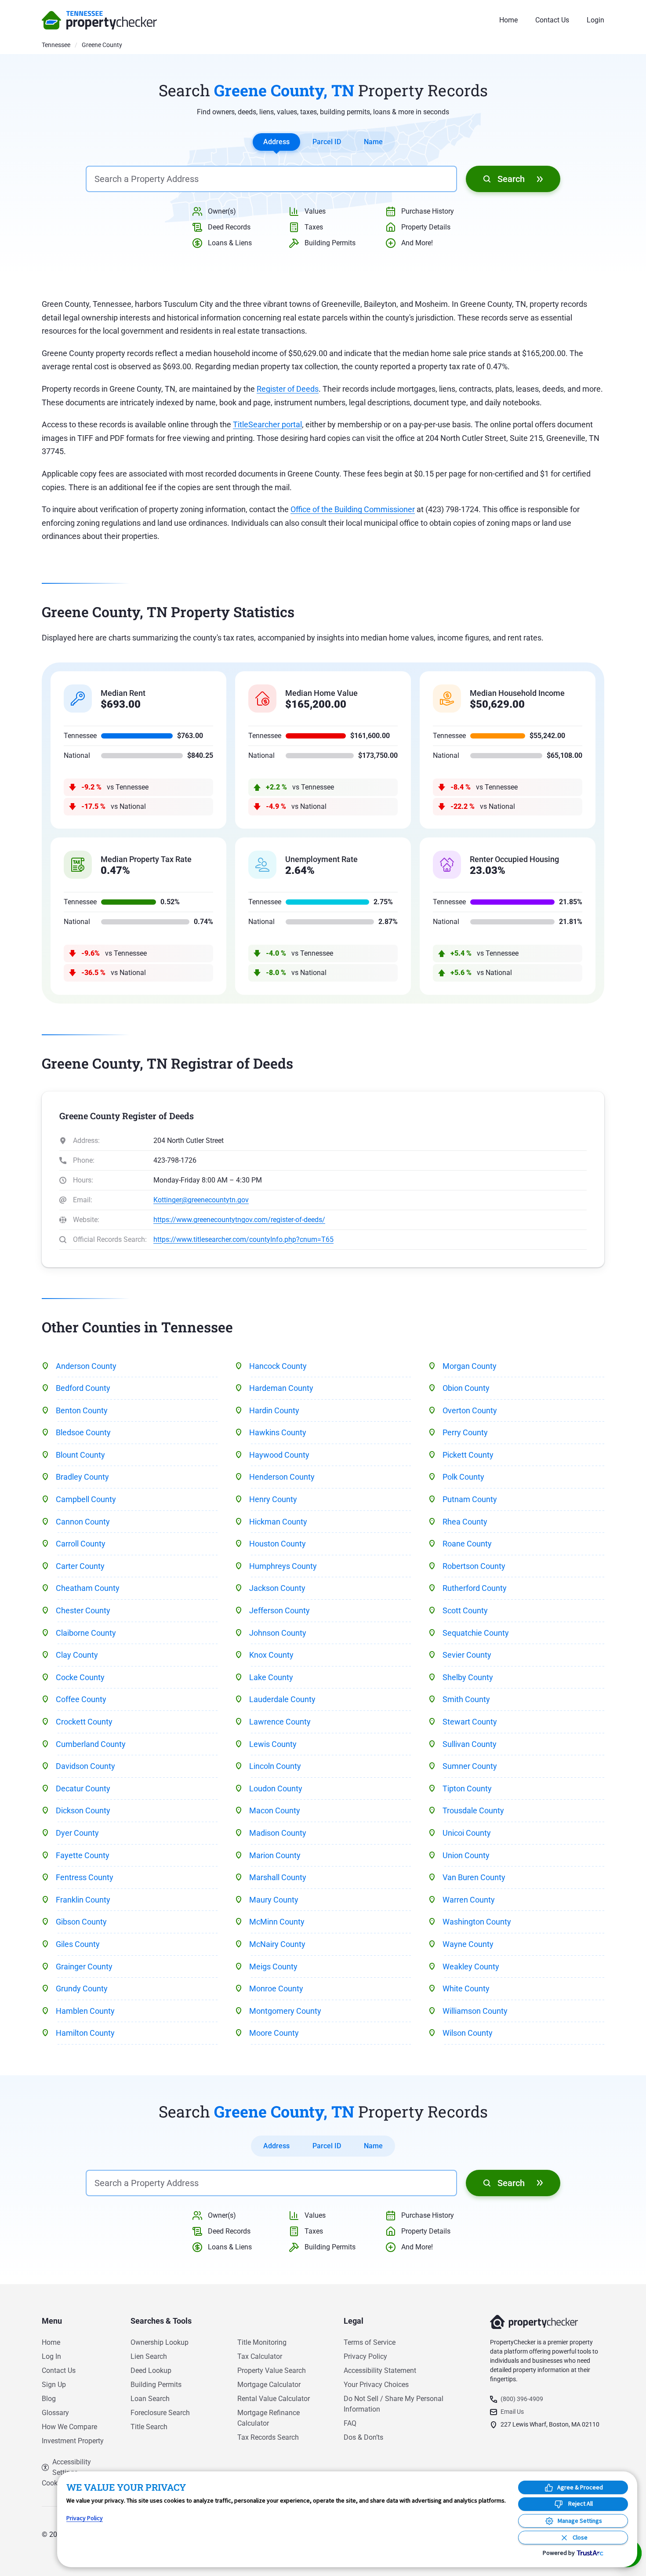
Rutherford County (475, 1588)
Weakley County (471, 1967)
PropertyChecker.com (99, 20)
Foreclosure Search (160, 2413)
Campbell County (86, 1499)
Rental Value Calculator (274, 2399)
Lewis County (273, 1744)
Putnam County (470, 1499)
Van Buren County (474, 1877)
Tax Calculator (260, 2356)
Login (595, 20)
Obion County (466, 1388)
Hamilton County (85, 2033)
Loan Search (150, 2399)
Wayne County (468, 1944)
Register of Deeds (288, 389)
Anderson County (86, 1366)
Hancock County (278, 1366)
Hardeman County (281, 1388)
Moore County (274, 2033)
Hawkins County (278, 1432)
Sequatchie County (476, 1633)
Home (508, 20)
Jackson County (277, 1588)
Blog (49, 2399)
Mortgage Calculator (269, 2385)
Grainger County (84, 1967)
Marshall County (278, 1877)
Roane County (467, 1544)
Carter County (80, 1566)
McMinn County (277, 1922)
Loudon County (276, 1788)
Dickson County (83, 1810)
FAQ (350, 2423)
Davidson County (85, 1766)
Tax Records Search (268, 2437)
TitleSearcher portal (267, 424)
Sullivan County (470, 1744)
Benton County (82, 1410)
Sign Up (54, 2385)
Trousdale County (473, 1810)
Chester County (83, 1610)
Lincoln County (275, 1766)
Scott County (465, 1610)
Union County (466, 1855)
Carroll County (81, 1544)
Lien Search (149, 2356)
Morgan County (470, 1366)
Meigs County (273, 1967)
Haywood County (279, 1455)
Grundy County (82, 1988)
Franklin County (83, 1900)
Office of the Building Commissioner (353, 509)
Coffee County (81, 1699)
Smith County (466, 1699)
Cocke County (80, 1677)
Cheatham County (88, 1588)
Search (511, 179)
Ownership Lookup (160, 2342)
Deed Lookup (151, 2370)
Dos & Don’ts (363, 2437)
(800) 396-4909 (522, 2399)
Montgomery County (285, 2011)
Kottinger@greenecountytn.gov (201, 1200)
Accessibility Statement (380, 2370)
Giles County (78, 1944)
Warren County (469, 1900)
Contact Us (552, 20)
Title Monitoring (262, 2342)
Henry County (273, 1499)
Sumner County (470, 1766)
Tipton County (467, 1788)
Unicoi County (467, 1833)
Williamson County (475, 2011)
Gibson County (81, 1922)
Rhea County (465, 1522)
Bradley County (82, 1477)
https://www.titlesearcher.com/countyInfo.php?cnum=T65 (243, 1239)
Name (373, 142)
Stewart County (470, 1722)
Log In (51, 2356)
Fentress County (85, 1877)
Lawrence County (280, 1722)
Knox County (271, 1655)
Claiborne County (86, 1633)
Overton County (470, 1410)
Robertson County (474, 1566)
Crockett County (84, 1722)
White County (466, 1988)
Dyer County (77, 1833)
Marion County (275, 1855)
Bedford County (83, 1388)
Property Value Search (272, 2370)
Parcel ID (327, 142)
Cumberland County (91, 1744)
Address (276, 142)
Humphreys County (283, 1566)
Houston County (278, 1544)
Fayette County (83, 1855)
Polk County (463, 1477)
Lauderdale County (282, 1699)
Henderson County (282, 1477)
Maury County (274, 1900)
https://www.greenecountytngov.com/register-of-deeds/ (239, 1220)
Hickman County (278, 1522)
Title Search (149, 2427)
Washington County (477, 1922)
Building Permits (156, 2385)
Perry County (465, 1432)
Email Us (512, 2412)
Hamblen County (85, 2011)
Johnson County (278, 1633)
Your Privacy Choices (376, 2385)
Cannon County (83, 1522)
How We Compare (69, 2427)
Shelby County (468, 1677)
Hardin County (274, 1410)
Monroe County (276, 1988)
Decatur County (83, 1788)
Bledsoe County (83, 1432)
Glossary (55, 2413)
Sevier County (467, 1655)
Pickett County (468, 1455)
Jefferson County (279, 1610)
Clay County (77, 1655)
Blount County (80, 1455)
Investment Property (73, 2441)
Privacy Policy (365, 2356)
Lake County (271, 1677)
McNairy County (277, 1944)
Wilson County (468, 2033)
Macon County (275, 1810)
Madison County (278, 1833)
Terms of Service (370, 2342)
